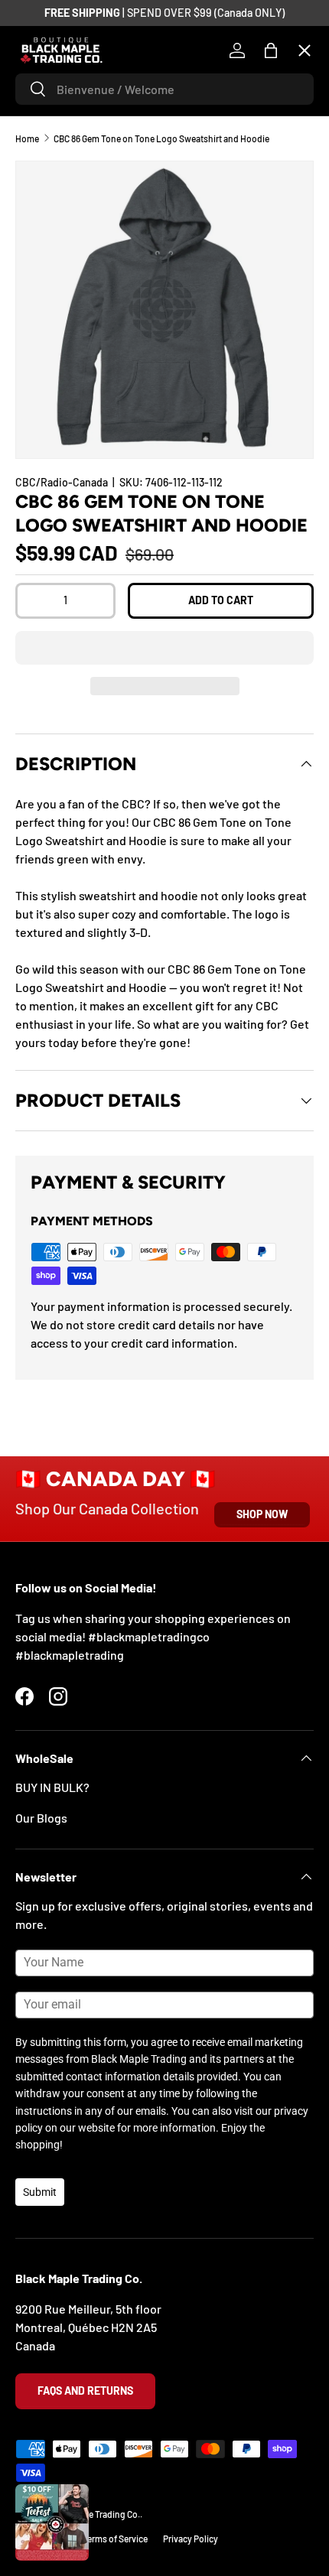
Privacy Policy (191, 2539)
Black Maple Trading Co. (93, 2514)
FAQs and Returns (85, 2391)
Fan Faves (54, 159)
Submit (40, 2192)
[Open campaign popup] (52, 2522)
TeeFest (49, 104)
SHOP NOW (262, 1514)
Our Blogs (41, 1818)
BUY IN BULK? (52, 1787)
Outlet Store (61, 494)
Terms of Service (115, 2539)
